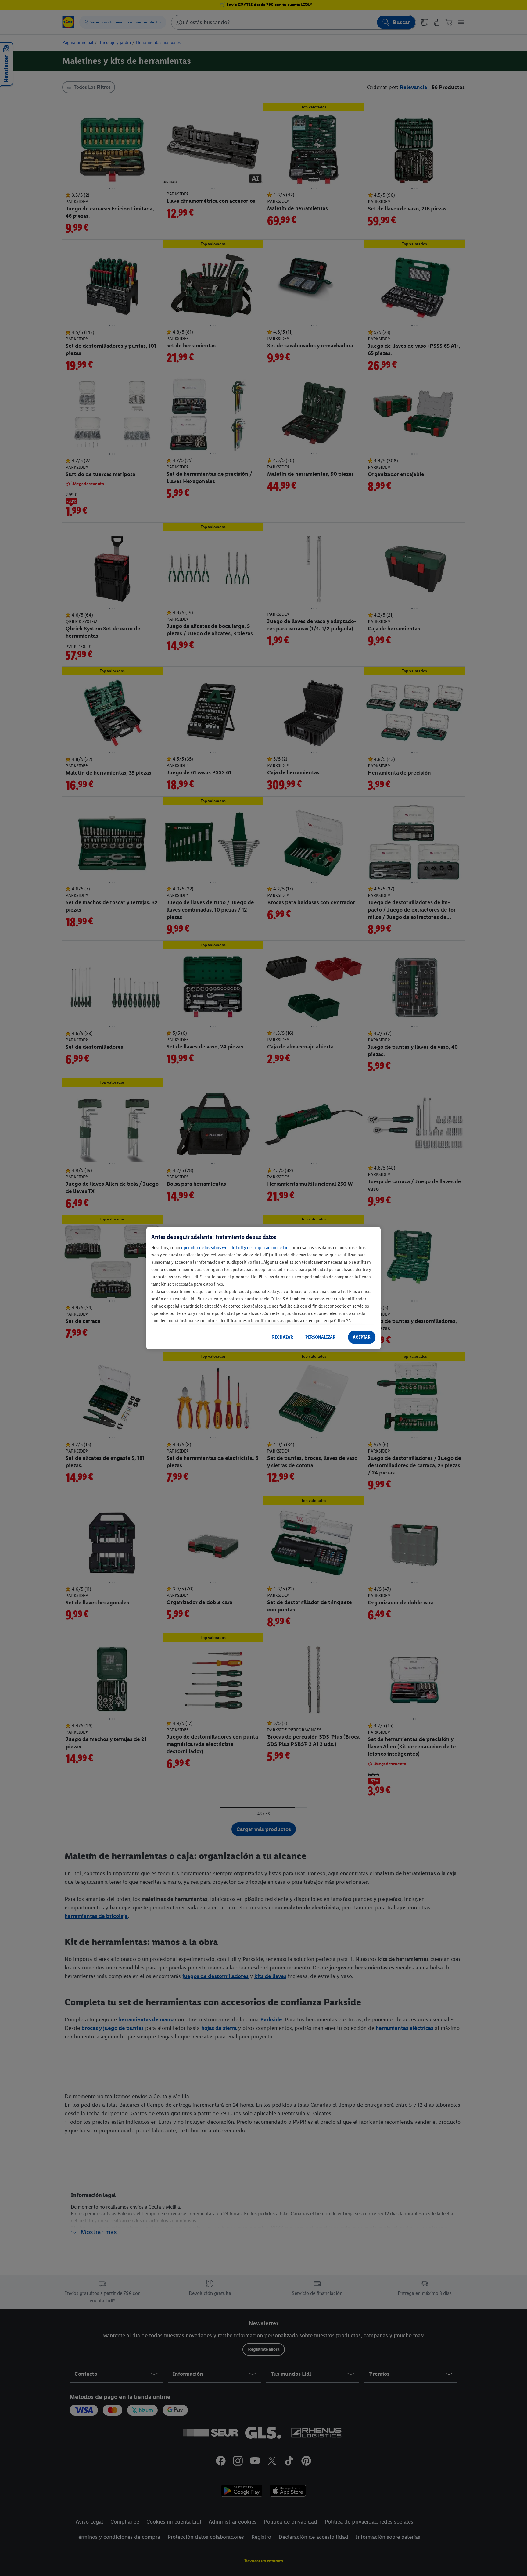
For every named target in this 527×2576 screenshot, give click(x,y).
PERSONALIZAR (320, 1337)
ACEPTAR (362, 1337)
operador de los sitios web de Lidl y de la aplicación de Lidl (235, 1247)
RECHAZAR (283, 1337)
